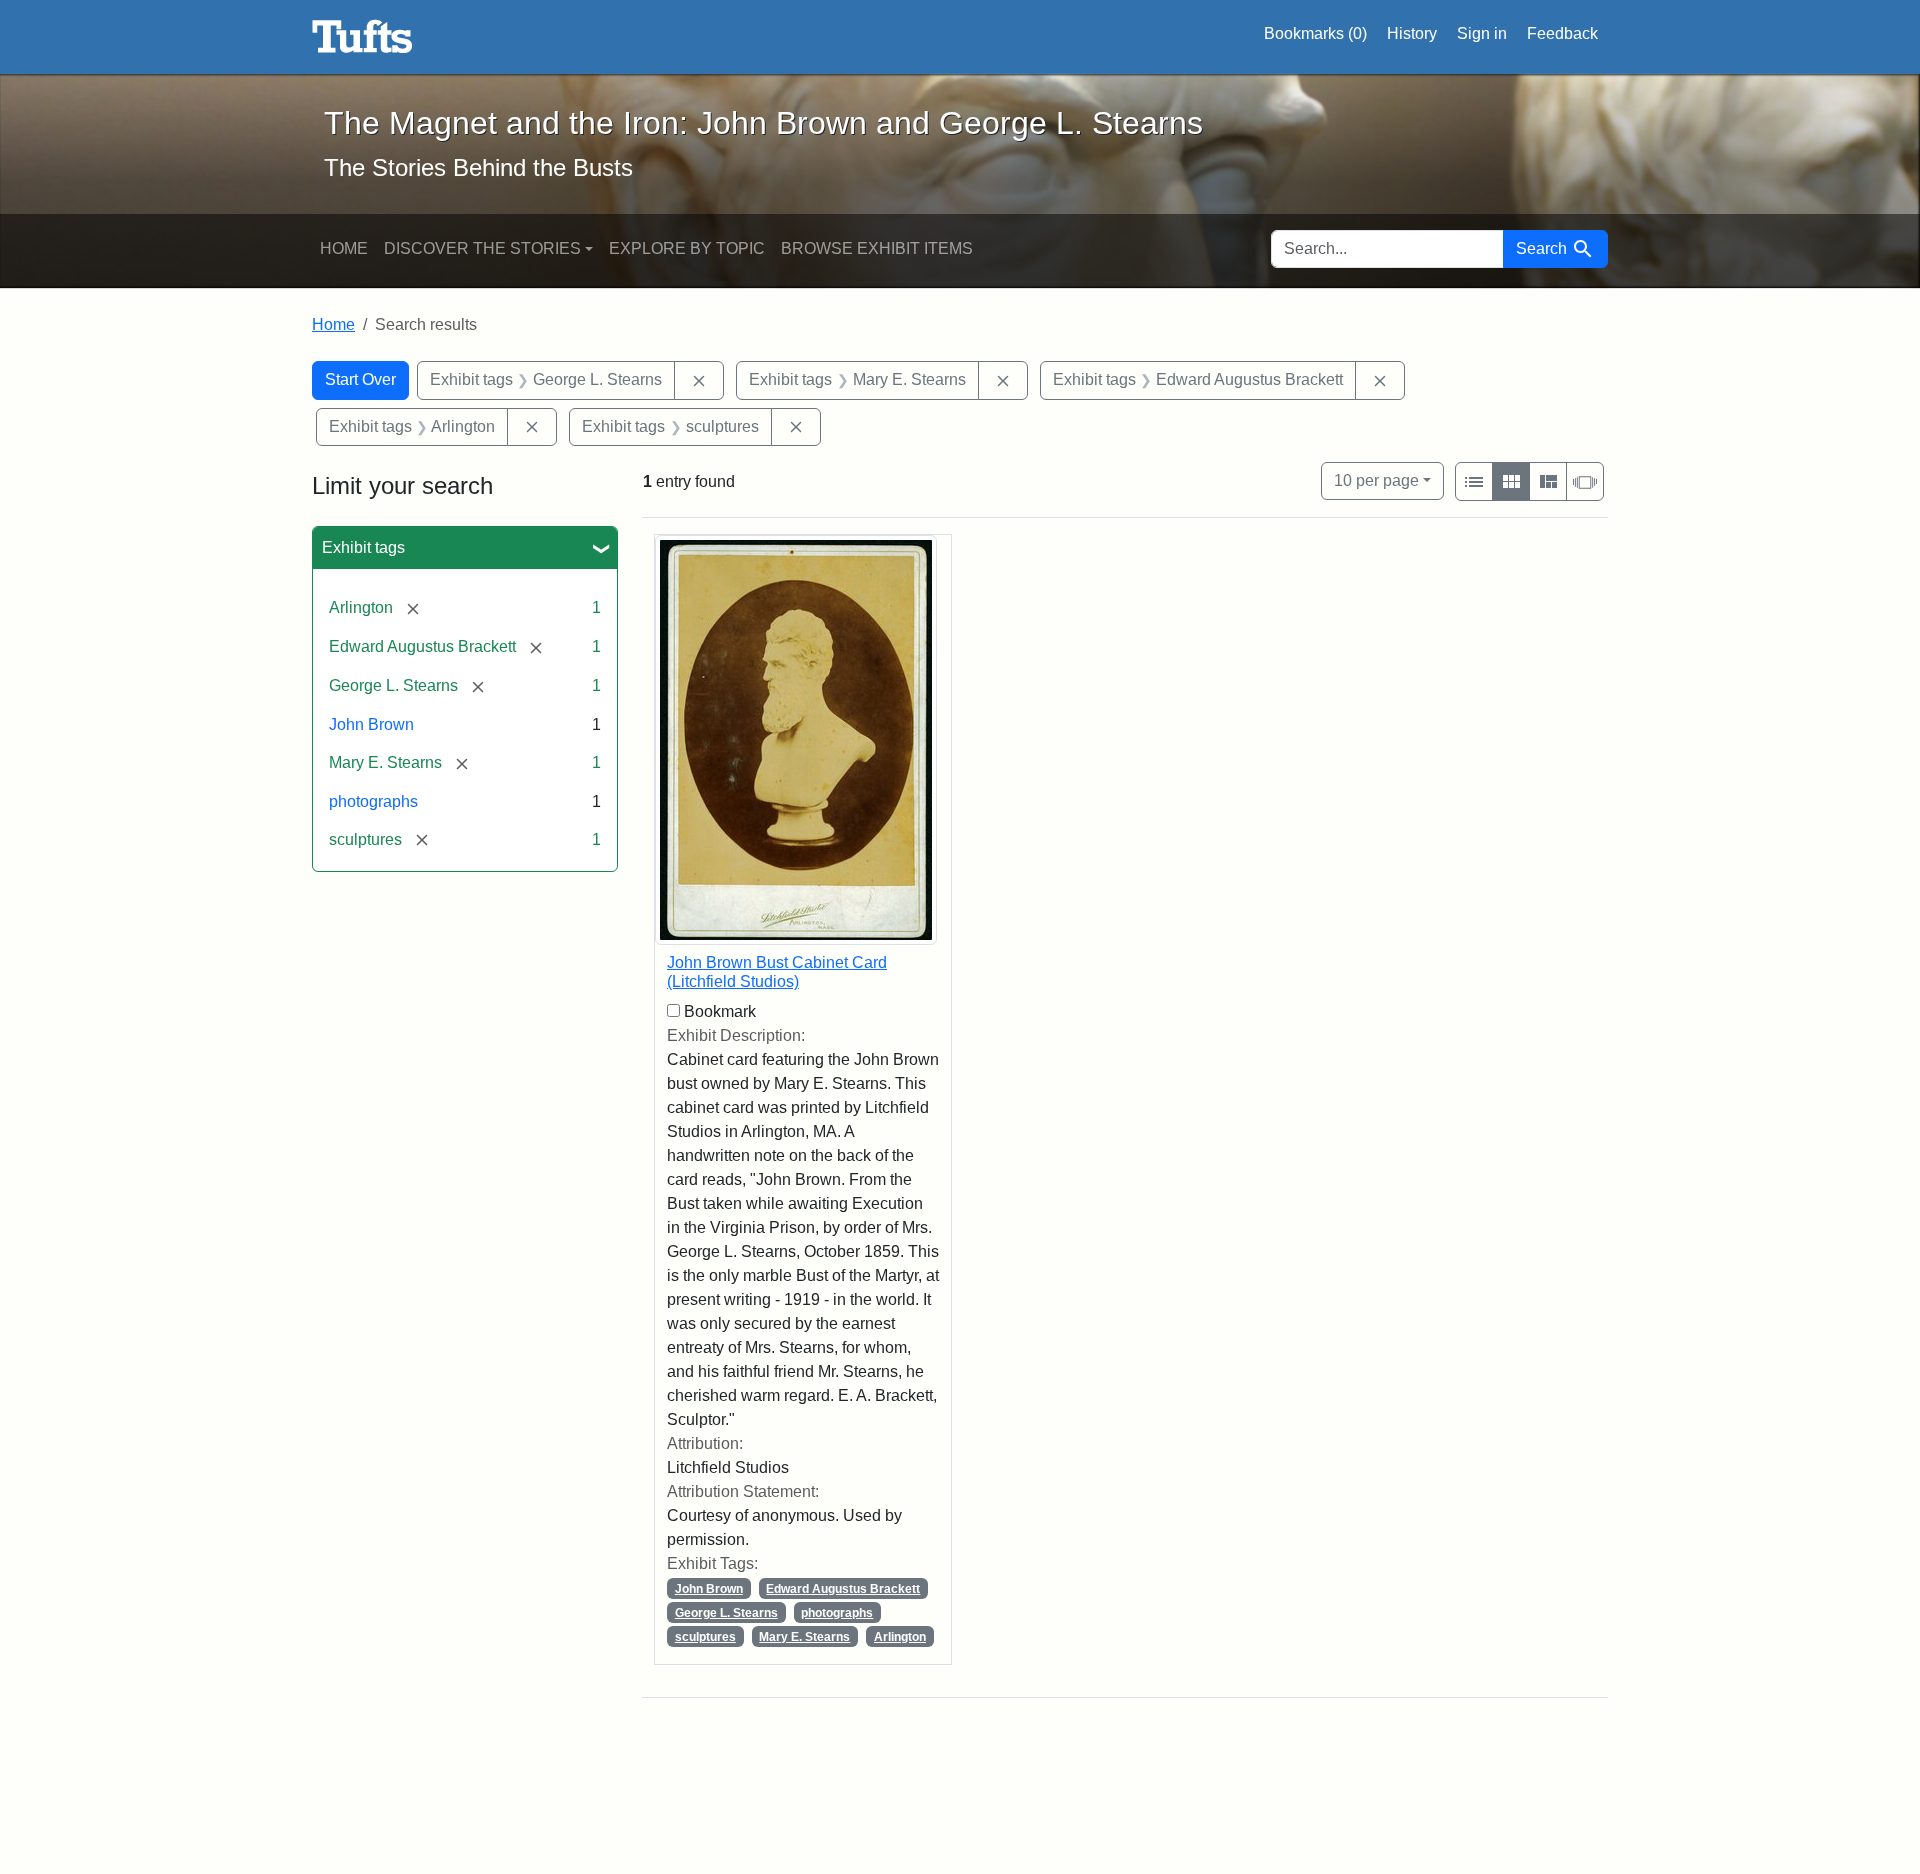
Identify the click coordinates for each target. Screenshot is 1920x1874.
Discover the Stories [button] (482, 248)
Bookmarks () (1315, 33)
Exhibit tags (363, 547)
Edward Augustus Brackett (843, 1589)
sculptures (705, 1637)
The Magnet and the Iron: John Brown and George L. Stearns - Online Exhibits (362, 37)
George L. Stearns (726, 1613)
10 (1376, 480)
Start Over (360, 379)
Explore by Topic (687, 248)
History (1412, 33)
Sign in (1482, 33)
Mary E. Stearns (804, 1637)
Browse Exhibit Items (877, 248)
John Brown (371, 724)
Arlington (900, 1637)
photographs (373, 801)
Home (344, 248)
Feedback (1562, 33)
